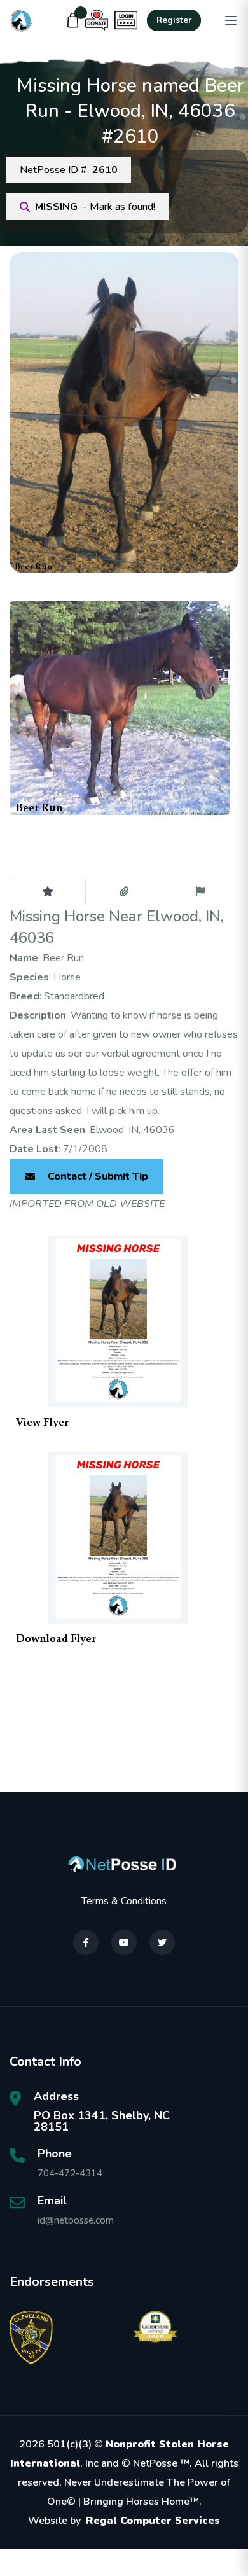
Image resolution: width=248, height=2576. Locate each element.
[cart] (73, 20)
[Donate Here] (97, 20)
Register (174, 20)
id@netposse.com (76, 2220)
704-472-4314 (70, 2173)
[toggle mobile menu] (231, 20)
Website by (124, 2521)
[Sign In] (126, 20)
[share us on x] (162, 1942)
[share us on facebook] (86, 1942)
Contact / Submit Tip (98, 1176)
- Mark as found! (95, 207)
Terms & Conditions (124, 1901)
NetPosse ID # (69, 170)
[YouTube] (124, 1942)
